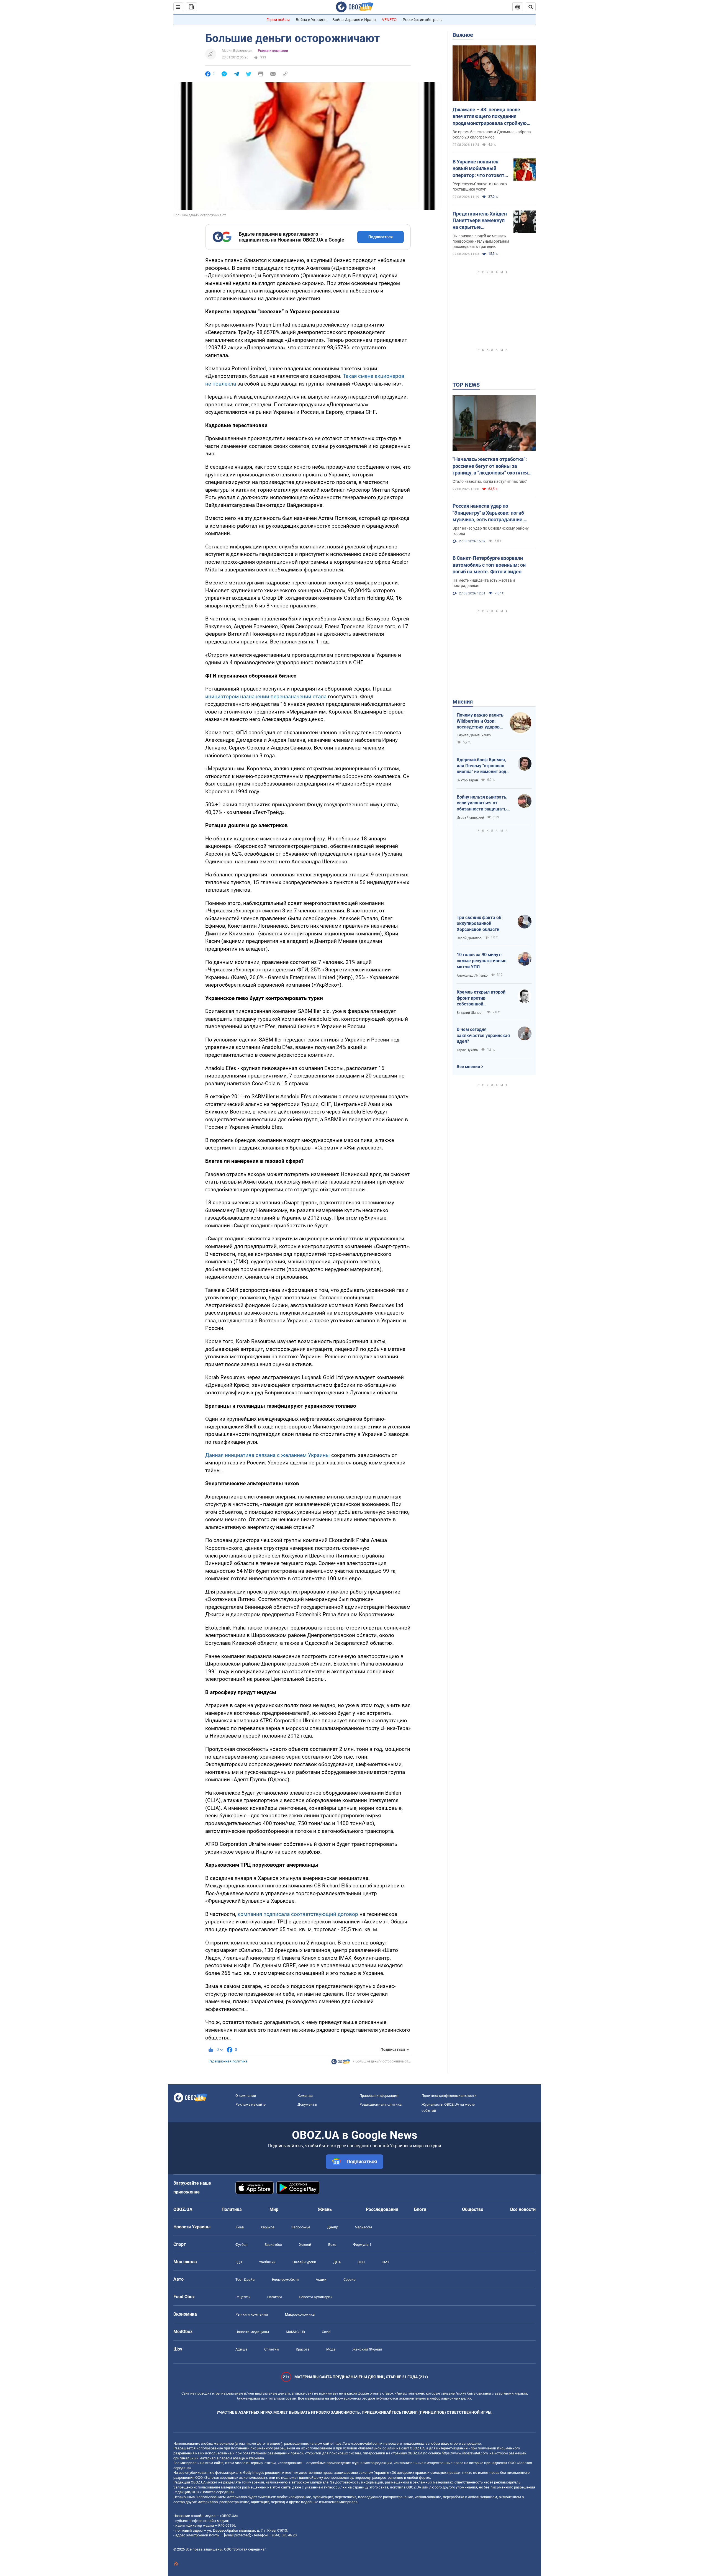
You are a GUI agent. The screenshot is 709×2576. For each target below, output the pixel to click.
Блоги (420, 2209)
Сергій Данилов (469, 938)
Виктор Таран (467, 780)
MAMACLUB (295, 2332)
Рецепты (243, 2297)
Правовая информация (379, 2096)
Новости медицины (252, 2332)
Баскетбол (273, 2245)
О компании (246, 2096)
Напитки (275, 2297)
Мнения (463, 702)
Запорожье (301, 2227)
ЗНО (361, 2262)
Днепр (333, 2227)
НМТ (386, 2262)
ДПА (337, 2262)
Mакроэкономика (300, 2314)
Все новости (523, 2209)
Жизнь (325, 2209)
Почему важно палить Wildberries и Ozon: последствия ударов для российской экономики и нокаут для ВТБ (480, 721)
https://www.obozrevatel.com (356, 2443)
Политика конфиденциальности (449, 2096)
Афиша (241, 2349)
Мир (274, 2209)
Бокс (332, 2245)
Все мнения (468, 1067)
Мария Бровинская (237, 51)
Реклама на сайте (251, 2104)
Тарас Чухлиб (467, 1050)
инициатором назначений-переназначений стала (266, 696)
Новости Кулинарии (316, 2297)
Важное (463, 35)
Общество (473, 2209)
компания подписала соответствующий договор (298, 1914)
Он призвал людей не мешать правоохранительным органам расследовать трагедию (481, 241)
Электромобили (285, 2279)
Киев (240, 2227)
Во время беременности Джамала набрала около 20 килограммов (492, 134)
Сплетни (272, 2349)
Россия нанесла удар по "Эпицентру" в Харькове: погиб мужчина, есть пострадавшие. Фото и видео (488, 513)
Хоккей (305, 2245)
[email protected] (237, 2535)
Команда (305, 2096)
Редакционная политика (228, 2061)
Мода (331, 2349)
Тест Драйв (245, 2279)
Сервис (350, 2279)
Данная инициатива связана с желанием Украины (268, 1455)
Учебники (267, 2262)
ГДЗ (239, 2262)
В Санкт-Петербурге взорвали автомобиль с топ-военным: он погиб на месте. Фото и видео (489, 565)
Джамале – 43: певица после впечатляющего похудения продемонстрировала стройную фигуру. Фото (490, 117)
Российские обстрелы (423, 20)
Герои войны (278, 20)
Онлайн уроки (304, 2262)
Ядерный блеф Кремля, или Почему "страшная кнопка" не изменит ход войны (481, 766)
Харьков (268, 2227)
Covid (326, 2332)
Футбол (242, 2245)
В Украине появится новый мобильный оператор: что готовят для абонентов (478, 169)
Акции (321, 2279)
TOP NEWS (466, 385)
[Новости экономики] (341, 2063)
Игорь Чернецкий (470, 818)
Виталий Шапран (470, 1013)
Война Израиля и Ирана (354, 20)
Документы (307, 2104)
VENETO (389, 20)
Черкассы (364, 2227)
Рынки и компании (273, 51)
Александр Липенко (472, 976)
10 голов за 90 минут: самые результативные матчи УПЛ (482, 961)
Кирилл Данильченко (474, 735)
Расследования (382, 2209)
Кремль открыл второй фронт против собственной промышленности (481, 998)
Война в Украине (311, 20)
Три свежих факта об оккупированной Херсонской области (479, 923)
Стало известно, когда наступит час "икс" (490, 481)
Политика (232, 2209)
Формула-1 (362, 2245)
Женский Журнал (367, 2349)
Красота (303, 2349)
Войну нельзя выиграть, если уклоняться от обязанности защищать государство (482, 803)
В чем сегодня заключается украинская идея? (483, 1035)
